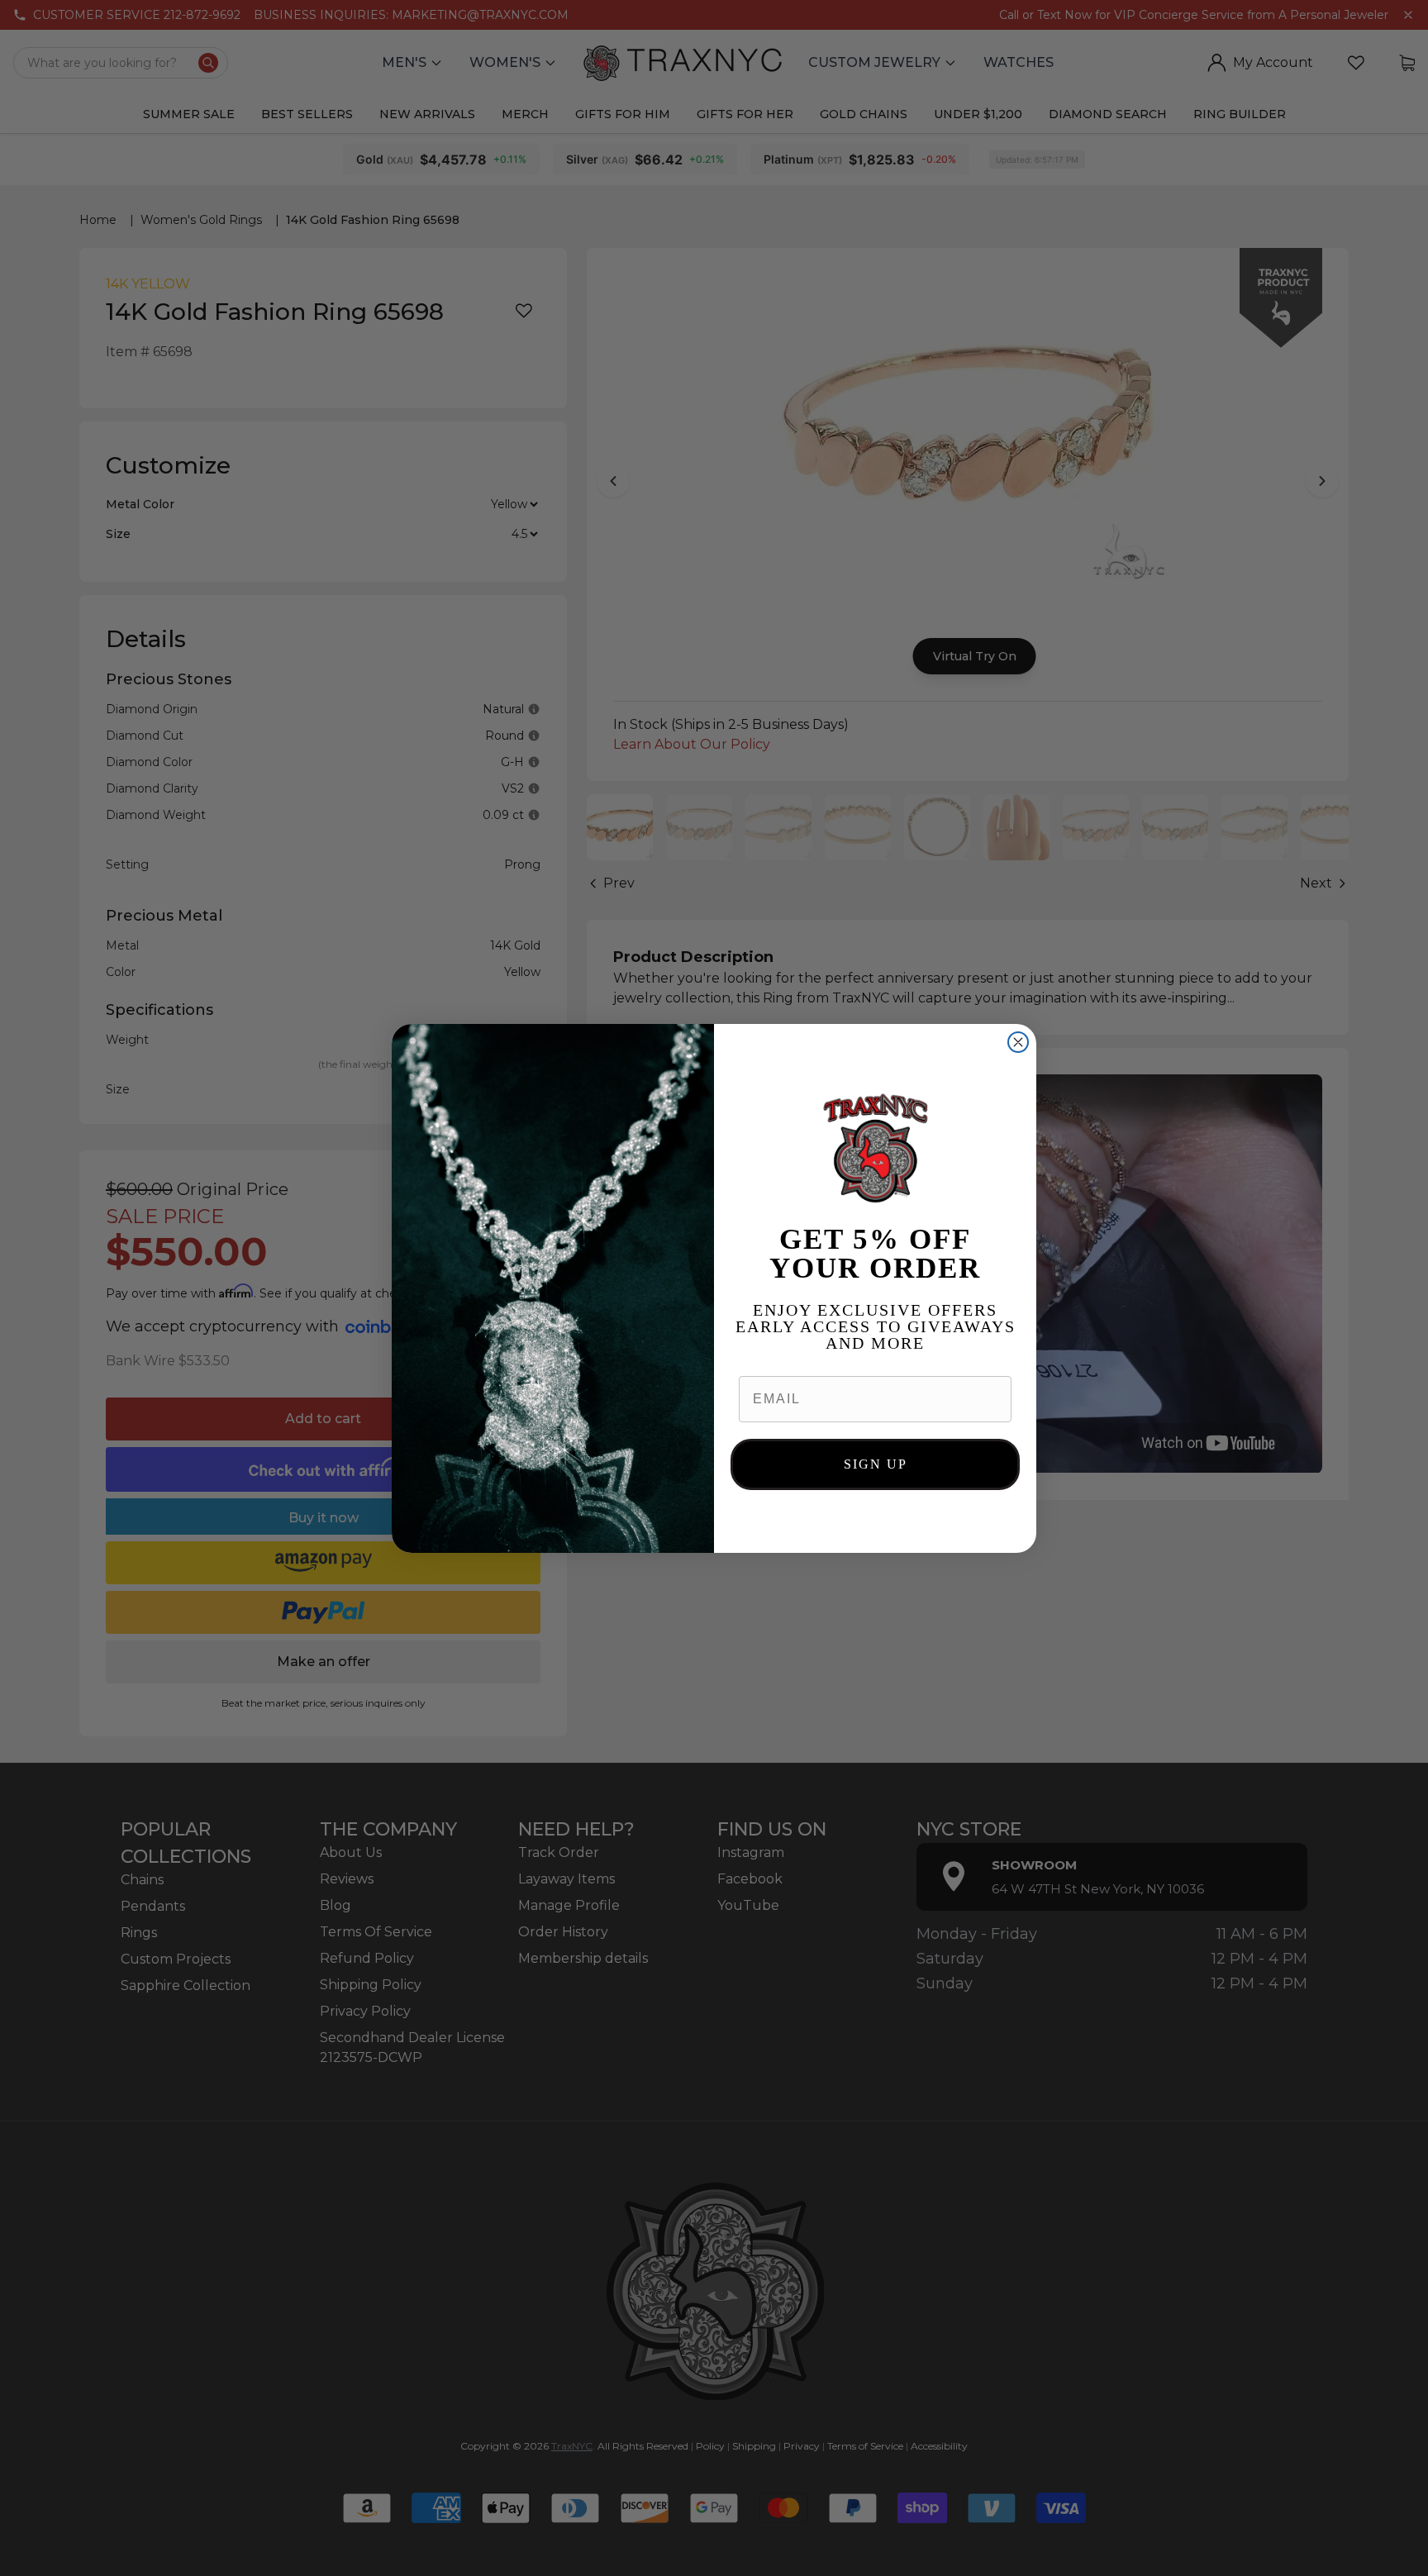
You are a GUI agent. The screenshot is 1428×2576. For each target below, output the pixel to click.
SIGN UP (876, 1464)
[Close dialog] (1018, 1042)
